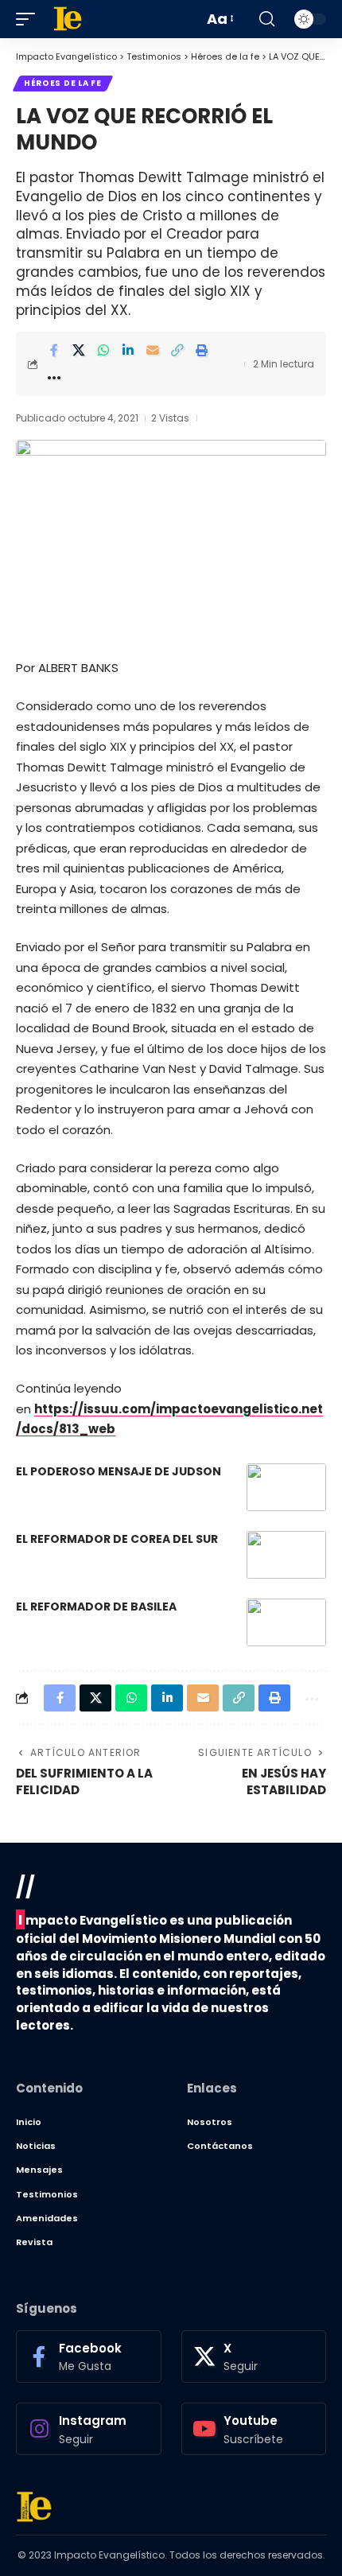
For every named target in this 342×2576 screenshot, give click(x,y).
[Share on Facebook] (54, 350)
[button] (29, 19)
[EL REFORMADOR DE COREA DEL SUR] (286, 1555)
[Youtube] (254, 2429)
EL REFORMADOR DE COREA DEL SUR (117, 1539)
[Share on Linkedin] (128, 350)
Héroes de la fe (63, 83)
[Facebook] (89, 2356)
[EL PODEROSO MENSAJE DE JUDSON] (286, 1487)
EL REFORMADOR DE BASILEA (96, 1607)
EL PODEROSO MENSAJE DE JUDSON (119, 1471)
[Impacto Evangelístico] (34, 2507)
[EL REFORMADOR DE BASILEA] (286, 1622)
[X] (254, 2356)
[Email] (153, 350)
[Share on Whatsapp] (103, 350)
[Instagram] (89, 2429)
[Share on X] (79, 350)
